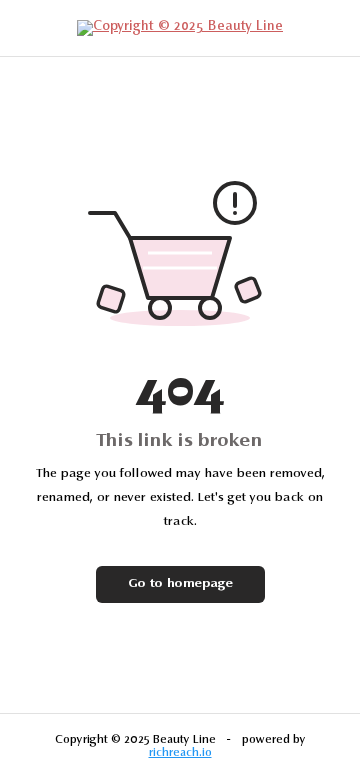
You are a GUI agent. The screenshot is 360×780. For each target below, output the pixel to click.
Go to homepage (180, 584)
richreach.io (180, 753)
